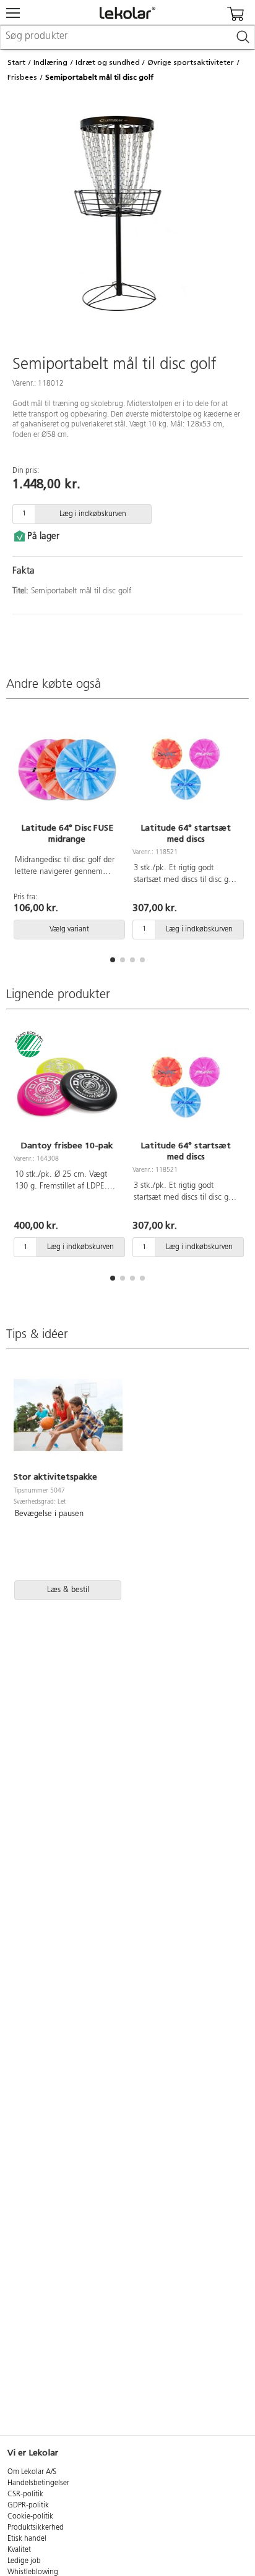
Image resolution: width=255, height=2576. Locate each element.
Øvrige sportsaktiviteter (191, 62)
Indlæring (50, 62)
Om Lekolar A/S (32, 2472)
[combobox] (127, 37)
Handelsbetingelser (38, 2483)
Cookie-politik (30, 2517)
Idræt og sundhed (108, 62)
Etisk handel (27, 2539)
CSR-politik (25, 2494)
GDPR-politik (28, 2506)
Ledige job (24, 2561)
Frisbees (22, 77)
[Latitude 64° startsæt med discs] (186, 769)
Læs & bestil (68, 1590)
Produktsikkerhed (36, 2528)
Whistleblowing (33, 2572)
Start (16, 62)
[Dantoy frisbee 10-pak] (67, 1087)
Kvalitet (19, 2550)
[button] (113, 960)
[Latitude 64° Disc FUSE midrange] (67, 769)
